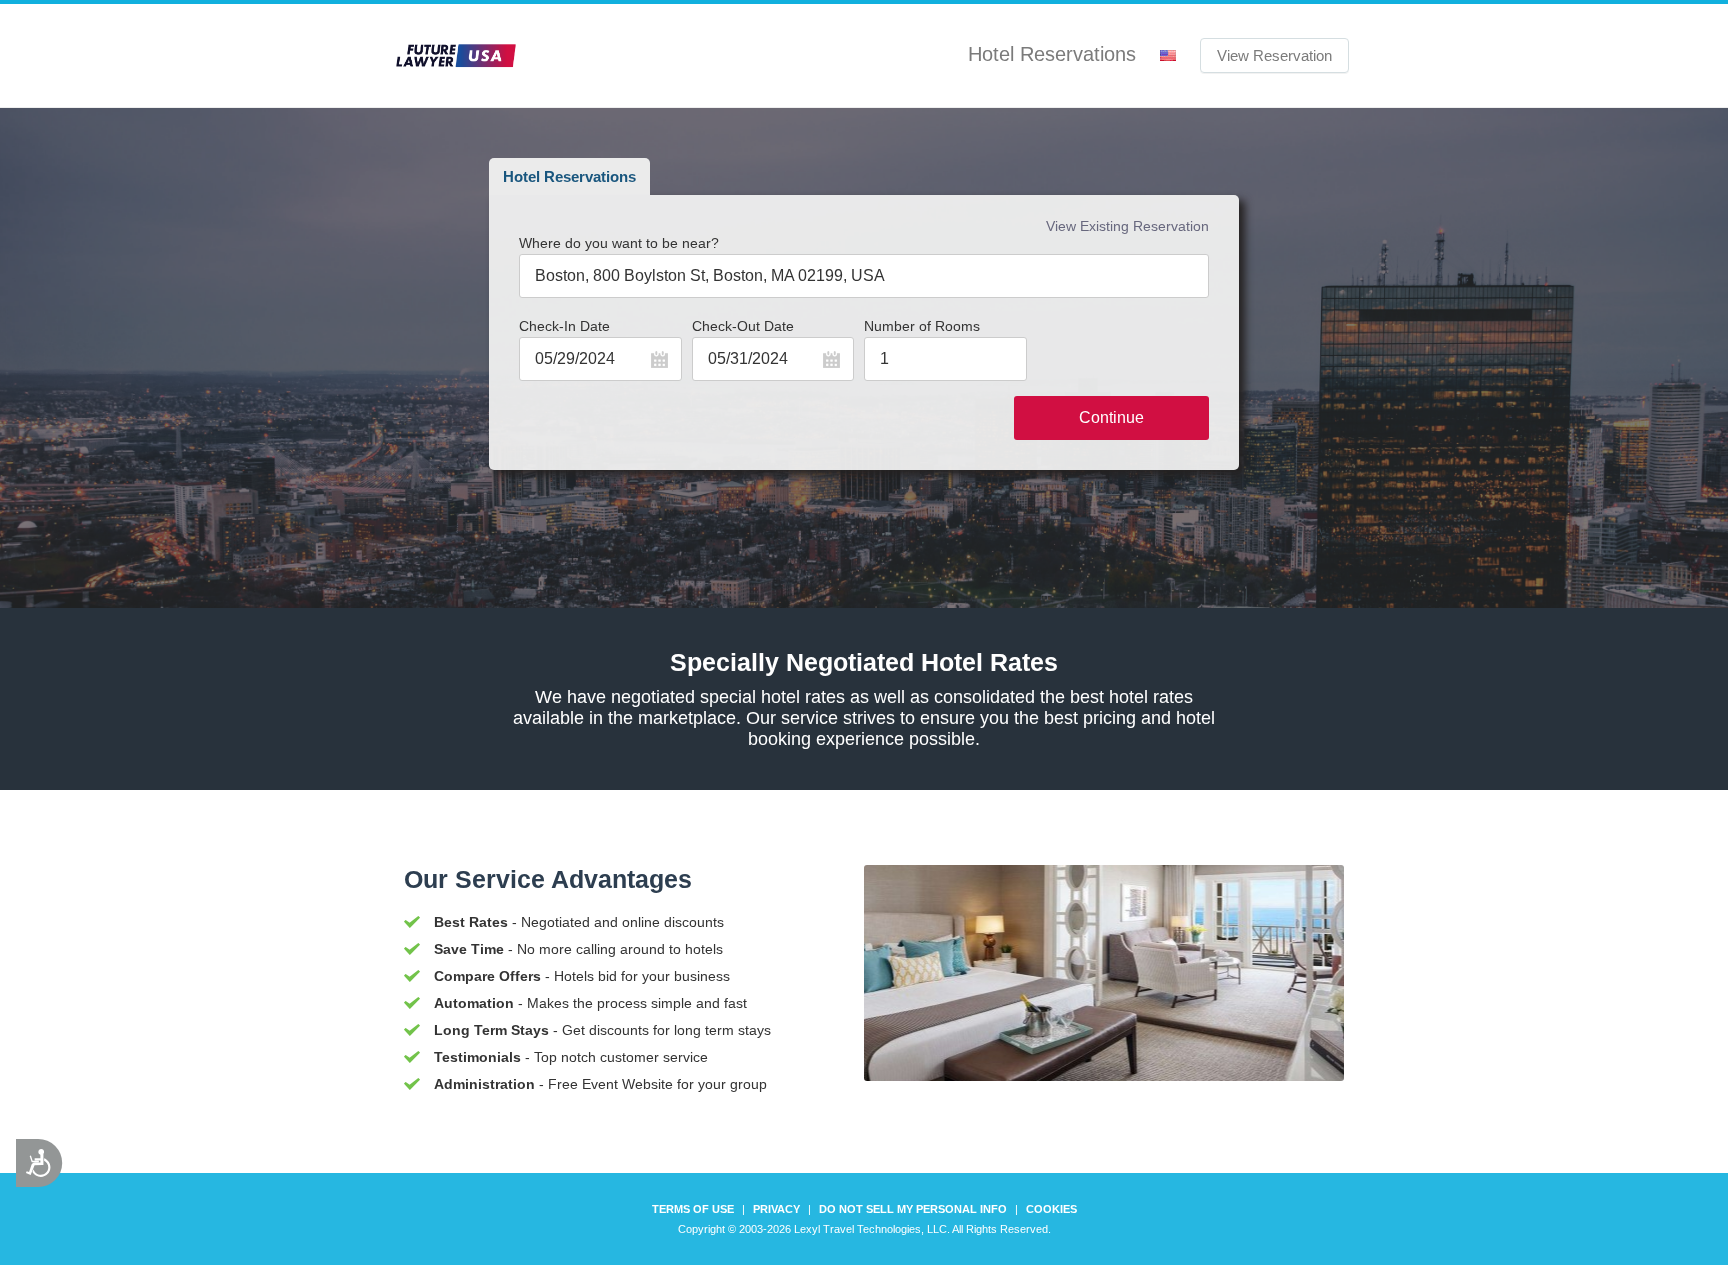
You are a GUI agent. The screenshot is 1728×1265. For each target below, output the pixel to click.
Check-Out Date (743, 326)
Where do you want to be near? (619, 243)
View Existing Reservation (1127, 226)
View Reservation (1274, 55)
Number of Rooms (922, 326)
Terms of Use (693, 1209)
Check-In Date (564, 326)
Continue (1111, 417)
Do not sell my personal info (913, 1209)
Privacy (776, 1209)
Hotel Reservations (569, 176)
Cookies (1051, 1209)
